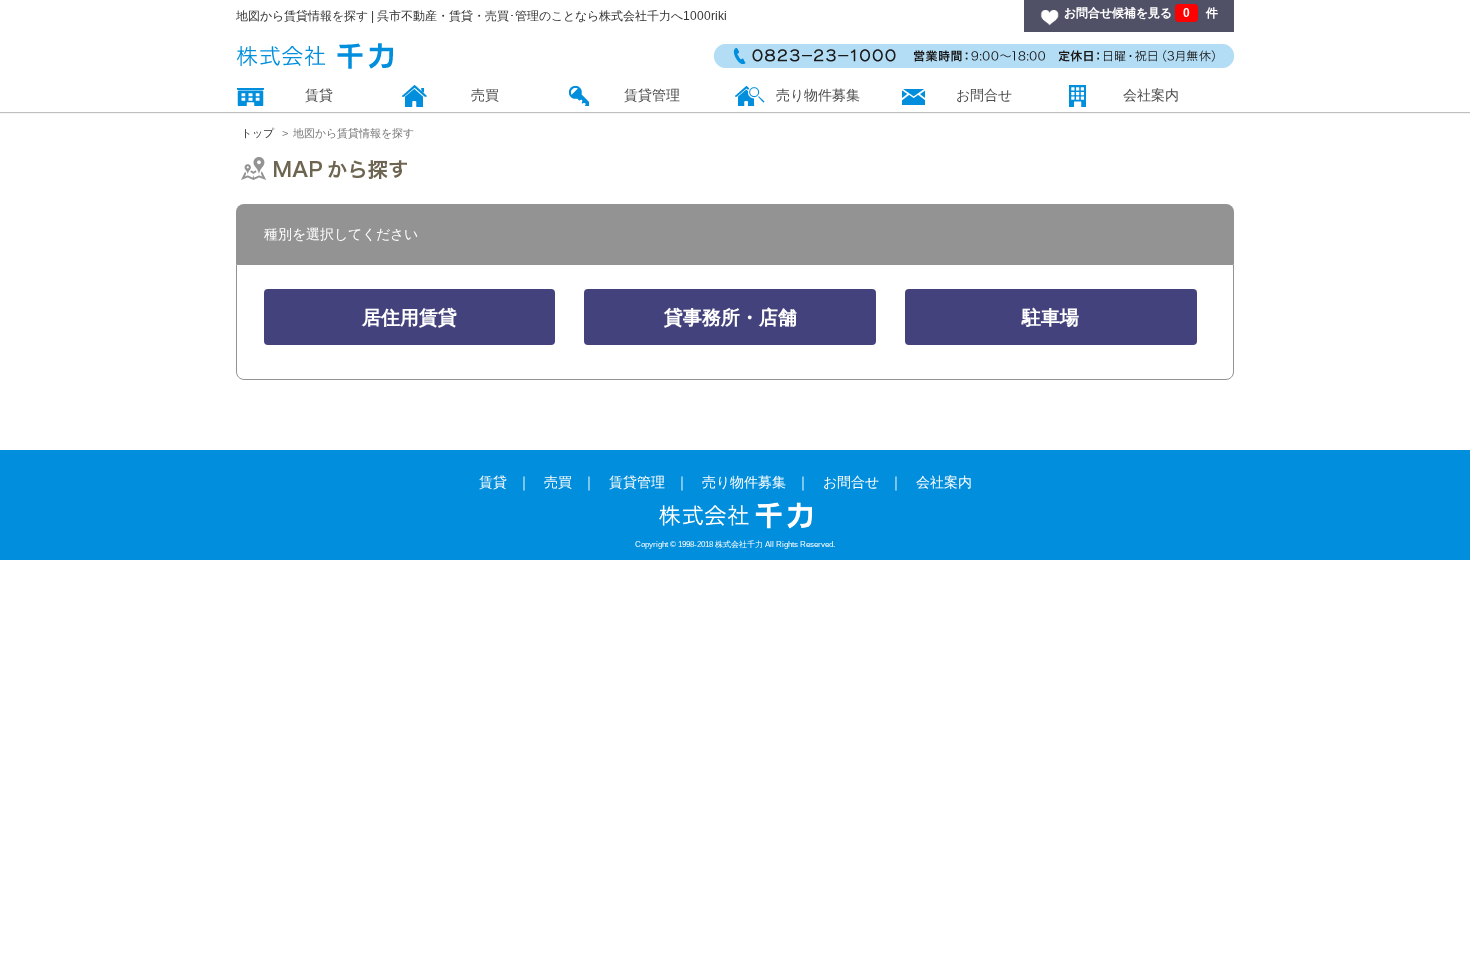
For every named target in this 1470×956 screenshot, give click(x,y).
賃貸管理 (652, 95)
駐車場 (1050, 317)
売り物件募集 (818, 95)
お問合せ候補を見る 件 (1141, 13)
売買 (485, 95)
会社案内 (1151, 95)
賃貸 (319, 95)
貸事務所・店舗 (730, 317)
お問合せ (984, 95)
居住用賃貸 (409, 317)
